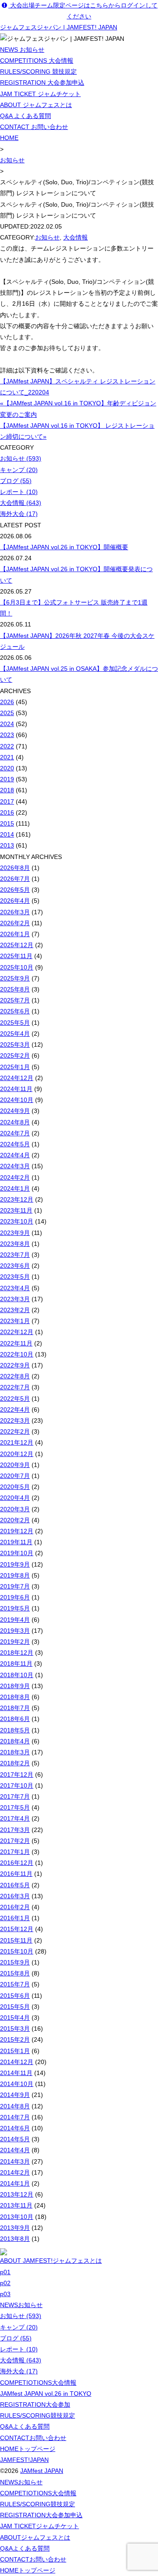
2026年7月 (15, 879)
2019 (7, 779)
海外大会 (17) (19, 514)
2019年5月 (15, 1608)
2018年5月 (15, 1730)
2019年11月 (16, 1542)
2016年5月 (15, 1885)
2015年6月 (15, 1996)
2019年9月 (15, 1564)
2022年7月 (15, 1387)
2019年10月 (17, 1553)
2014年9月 (15, 2095)
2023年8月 (15, 1244)
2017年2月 (15, 1841)
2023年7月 (15, 1255)
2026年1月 (15, 934)
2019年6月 (15, 1597)
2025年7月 (15, 1000)
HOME (9, 138)
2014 (7, 834)
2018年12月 (17, 1653)
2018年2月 (15, 1763)
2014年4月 (15, 2150)
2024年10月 (17, 1100)
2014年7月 (15, 2117)
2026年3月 (15, 912)
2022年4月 (15, 1410)
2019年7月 (15, 1586)
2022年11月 (16, 1343)
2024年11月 (16, 1089)
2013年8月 (15, 2239)
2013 (7, 845)
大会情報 (75, 237)
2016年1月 (15, 1918)
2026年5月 (15, 890)
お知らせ (12, 160)
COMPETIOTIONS (38, 2383)
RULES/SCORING (38, 2415)
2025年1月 (15, 1067)
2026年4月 (15, 901)
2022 (7, 746)
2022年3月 (15, 1420)
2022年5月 (15, 1399)
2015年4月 (15, 2018)
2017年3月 (15, 1830)
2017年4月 (15, 1818)
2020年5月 (15, 1487)
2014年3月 (15, 2161)
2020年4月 (15, 1498)
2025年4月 (15, 1034)
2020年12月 (17, 1454)
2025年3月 (15, 1045)
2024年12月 (17, 1078)
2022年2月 (15, 1431)
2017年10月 (17, 1785)
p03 (5, 2294)
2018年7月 (15, 1708)
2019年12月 (17, 1531)
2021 (7, 757)
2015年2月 (15, 2039)
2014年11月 (16, 2073)
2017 (7, 801)
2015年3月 (15, 2029)
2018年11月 (16, 1664)
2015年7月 (15, 1984)
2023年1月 (15, 1321)
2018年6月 (15, 1719)
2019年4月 (15, 1620)
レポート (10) (19, 492)
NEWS (21, 2305)
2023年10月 (17, 1221)
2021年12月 (17, 1442)
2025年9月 (15, 978)
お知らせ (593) (21, 458)
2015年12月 (17, 1929)
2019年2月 (15, 1642)
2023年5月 (15, 1277)
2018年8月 (15, 1697)
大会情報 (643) (21, 503)
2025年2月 (15, 1055)
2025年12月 (17, 945)
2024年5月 (15, 1144)
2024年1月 (15, 1188)
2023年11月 (16, 1210)
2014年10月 (17, 2084)
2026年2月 (15, 923)
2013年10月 (17, 2217)
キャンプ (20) (19, 470)
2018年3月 (15, 1752)
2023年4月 (15, 1288)
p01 (5, 2272)
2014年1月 (15, 2183)
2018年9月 (15, 1686)
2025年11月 (16, 956)
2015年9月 (15, 1962)
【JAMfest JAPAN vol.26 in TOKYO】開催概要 (64, 547)
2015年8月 (15, 1973)
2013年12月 (17, 2194)
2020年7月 (15, 1476)
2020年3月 (15, 1509)
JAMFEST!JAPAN (24, 2460)
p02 (5, 2283)
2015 (7, 823)
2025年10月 (17, 967)
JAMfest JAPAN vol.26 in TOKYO (46, 2394)
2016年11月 (16, 1874)
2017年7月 (15, 1796)
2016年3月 (15, 1896)
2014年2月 (15, 2172)
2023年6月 (15, 1266)
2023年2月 (15, 1310)
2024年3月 (15, 1166)
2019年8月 (15, 1575)
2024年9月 (15, 1111)
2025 (7, 713)
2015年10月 (17, 1951)
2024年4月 (15, 1155)
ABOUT (35, 2537)
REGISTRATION (35, 2404)
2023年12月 (17, 1199)
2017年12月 (17, 1775)
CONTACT (33, 2438)
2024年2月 (15, 1177)
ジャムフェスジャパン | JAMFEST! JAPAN (59, 27)
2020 (7, 768)
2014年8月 (15, 2106)
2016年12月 (17, 1863)
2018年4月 (15, 1741)
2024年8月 (15, 1122)
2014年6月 (15, 2128)
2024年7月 (15, 1133)
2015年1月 (15, 2051)
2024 (7, 724)
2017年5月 (15, 1807)
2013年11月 (16, 2205)
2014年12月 (17, 2062)
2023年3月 (15, 1299)
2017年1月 (15, 1852)
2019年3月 (15, 1631)
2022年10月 (17, 1354)
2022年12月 (17, 1332)
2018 (7, 790)
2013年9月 (15, 2228)
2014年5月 (15, 2139)
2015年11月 (16, 1940)
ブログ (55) (16, 481)
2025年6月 (15, 1011)
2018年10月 (17, 1675)
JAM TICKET (39, 2526)
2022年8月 (15, 1376)
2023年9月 (15, 1233)
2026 (7, 702)
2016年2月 (15, 1907)
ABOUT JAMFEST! (51, 2261)
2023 (7, 735)
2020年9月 (15, 1465)
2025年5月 (15, 1023)
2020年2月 (15, 1520)
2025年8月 (15, 989)
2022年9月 (15, 1365)
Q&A (25, 2426)
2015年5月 (15, 2007)
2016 (7, 812)
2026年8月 (15, 868)
